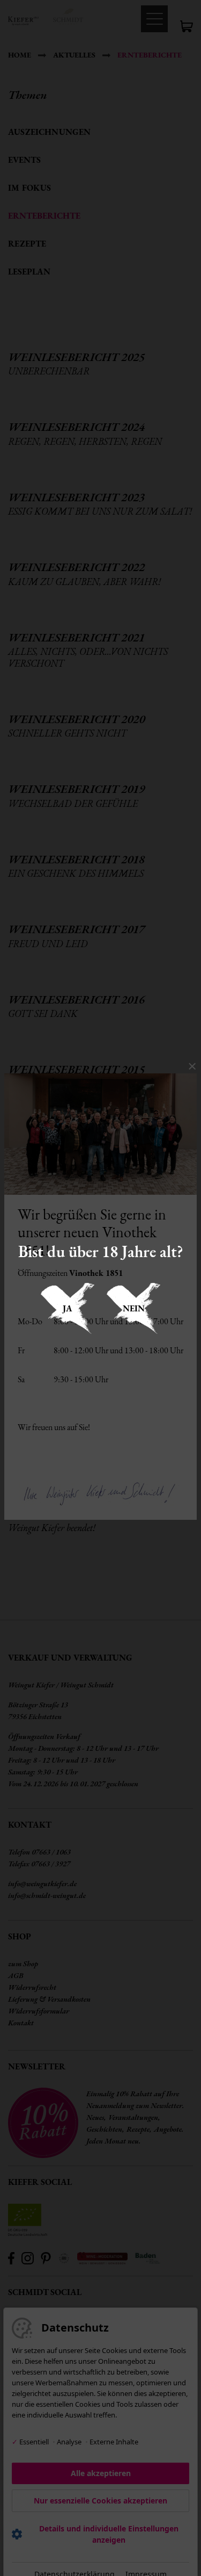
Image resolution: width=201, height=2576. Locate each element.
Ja (68, 1308)
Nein (134, 1308)
